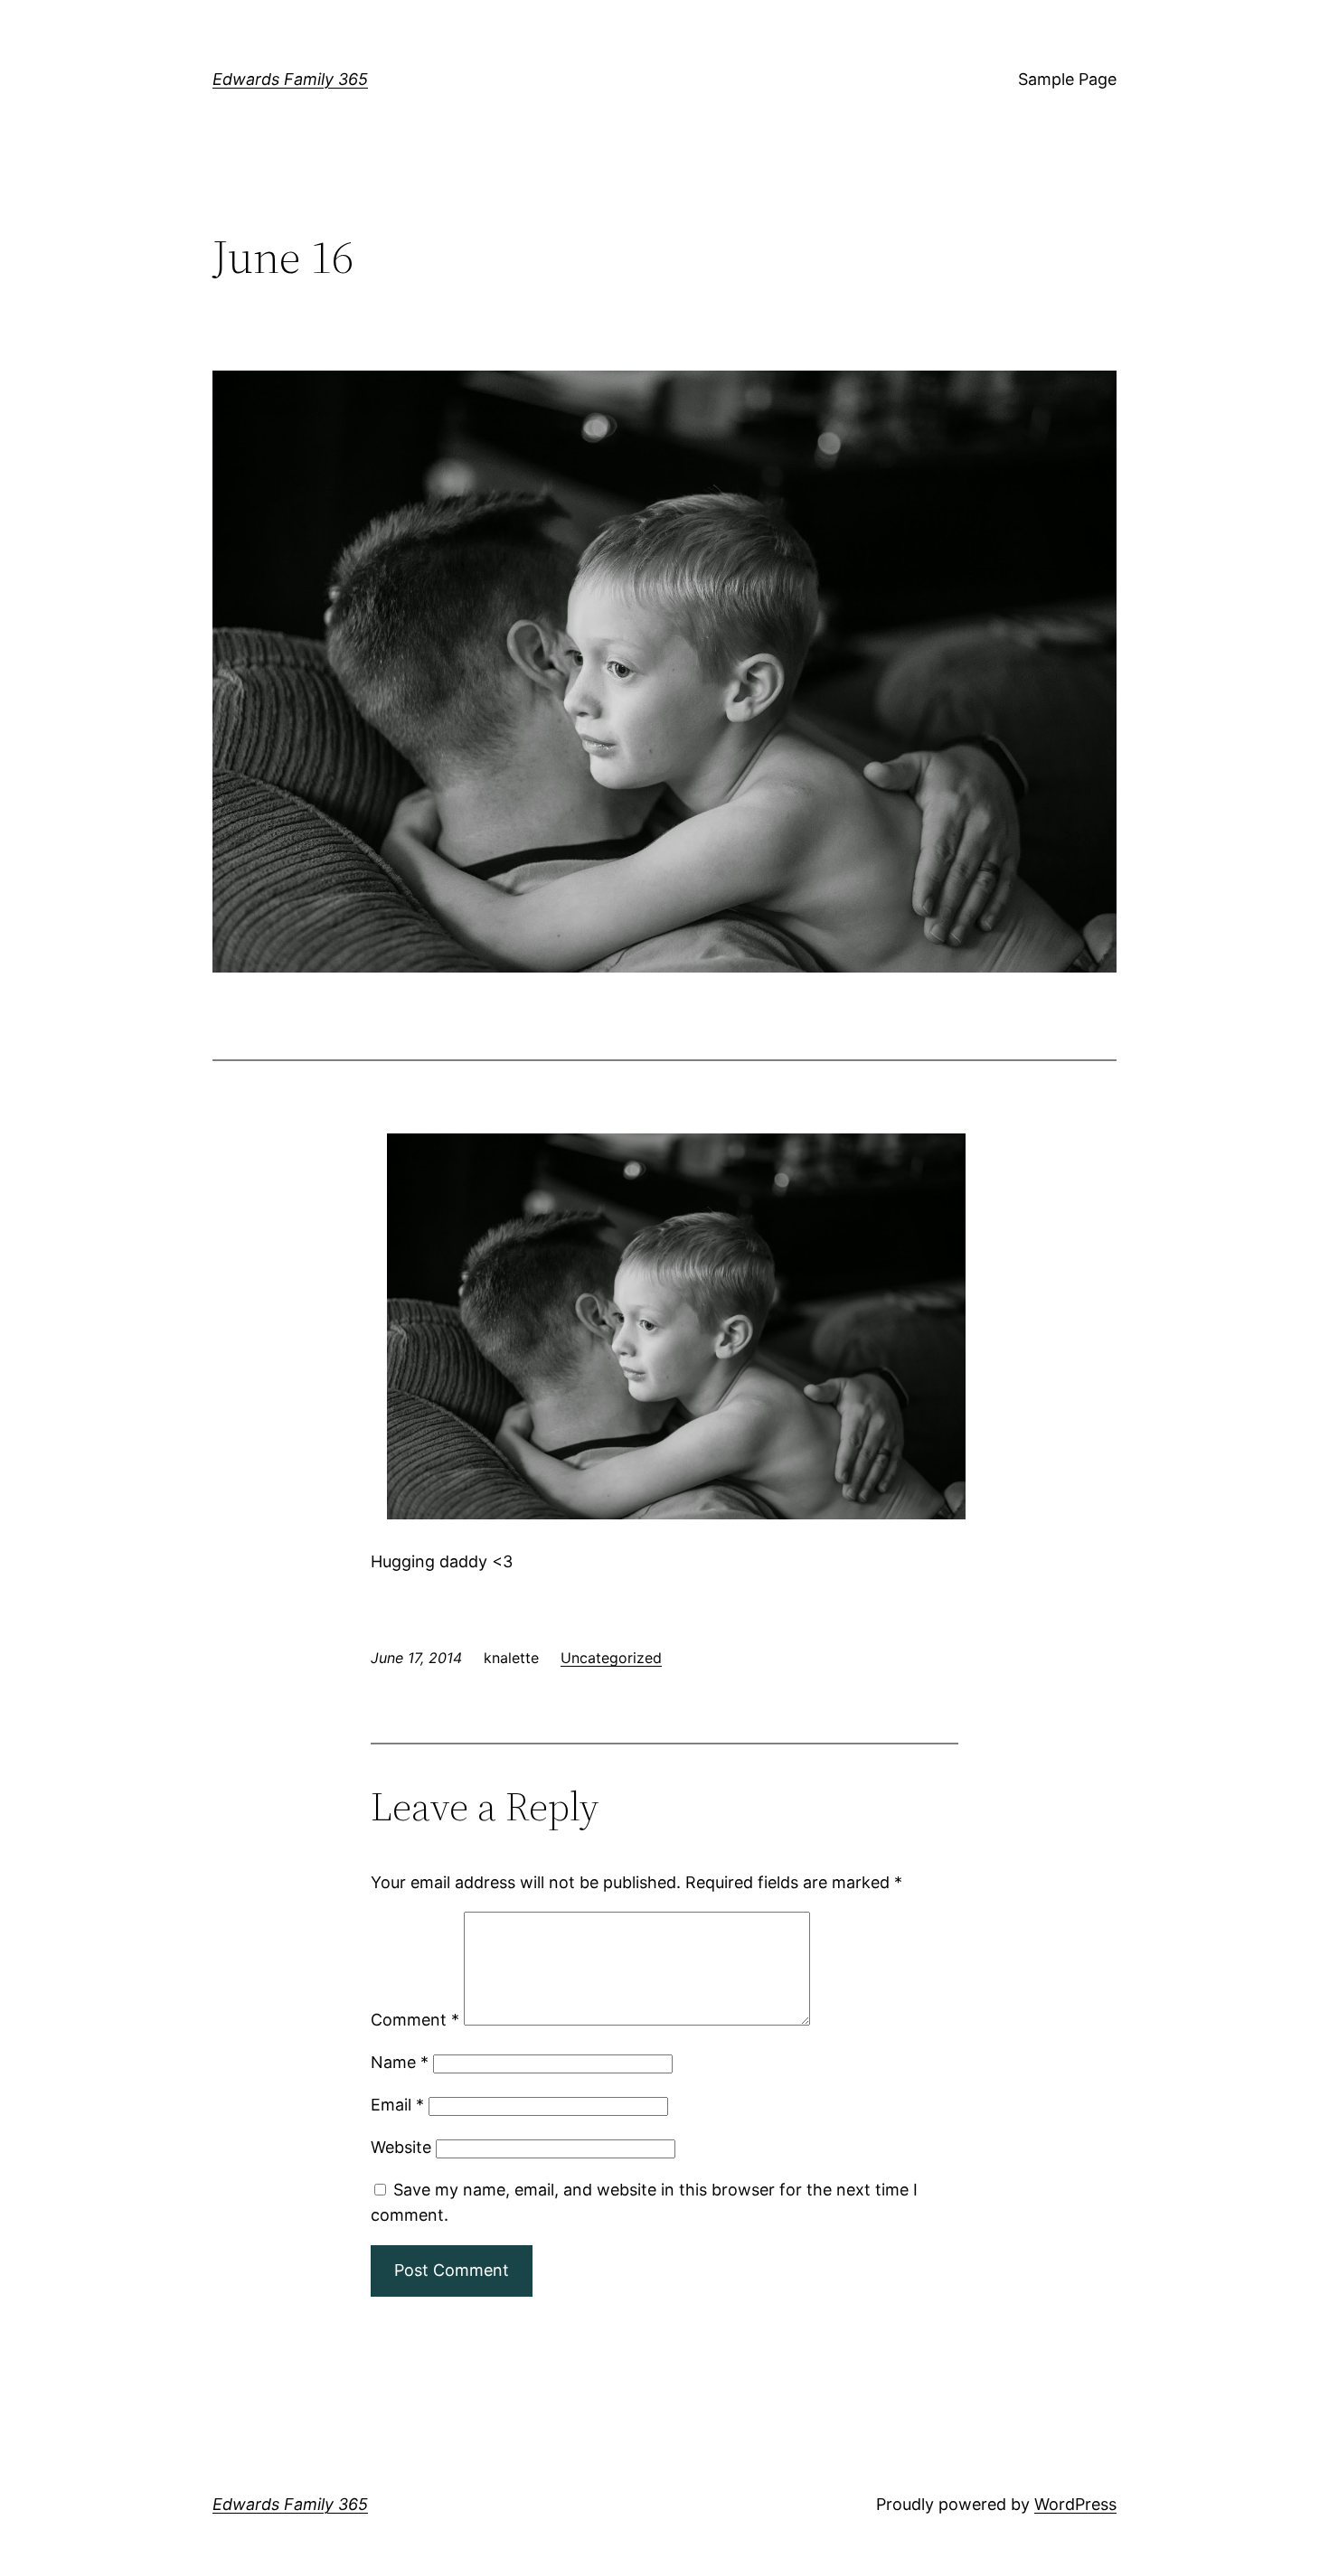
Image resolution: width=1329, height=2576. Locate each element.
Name (400, 2062)
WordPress (1075, 2504)
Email (397, 2105)
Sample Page (1067, 79)
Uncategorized (611, 1658)
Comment (415, 2020)
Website (401, 2147)
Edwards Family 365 (290, 79)
